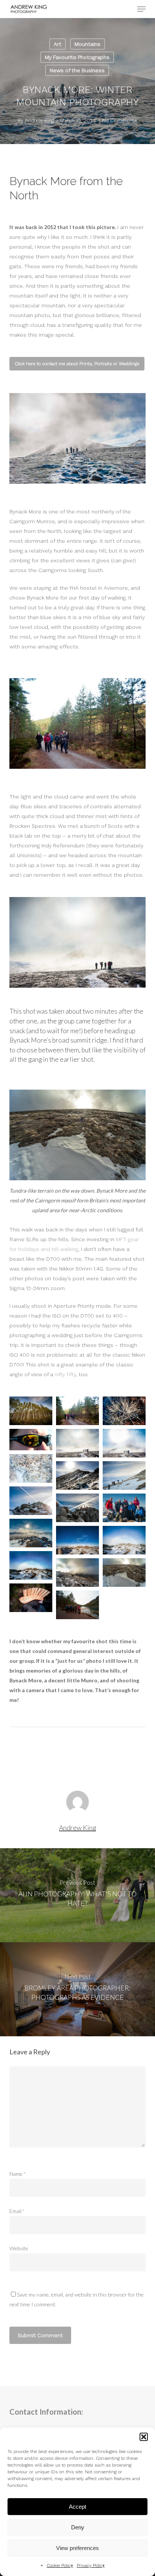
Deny (78, 2527)
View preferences (77, 2548)
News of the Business (77, 70)
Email (17, 2211)
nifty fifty (65, 1374)
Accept (77, 2507)
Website (19, 2248)
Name (18, 2174)
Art (58, 44)
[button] (144, 2437)
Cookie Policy (60, 2565)
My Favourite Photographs (77, 57)
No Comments (120, 121)
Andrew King (39, 121)
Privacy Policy (91, 2565)
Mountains (87, 44)
